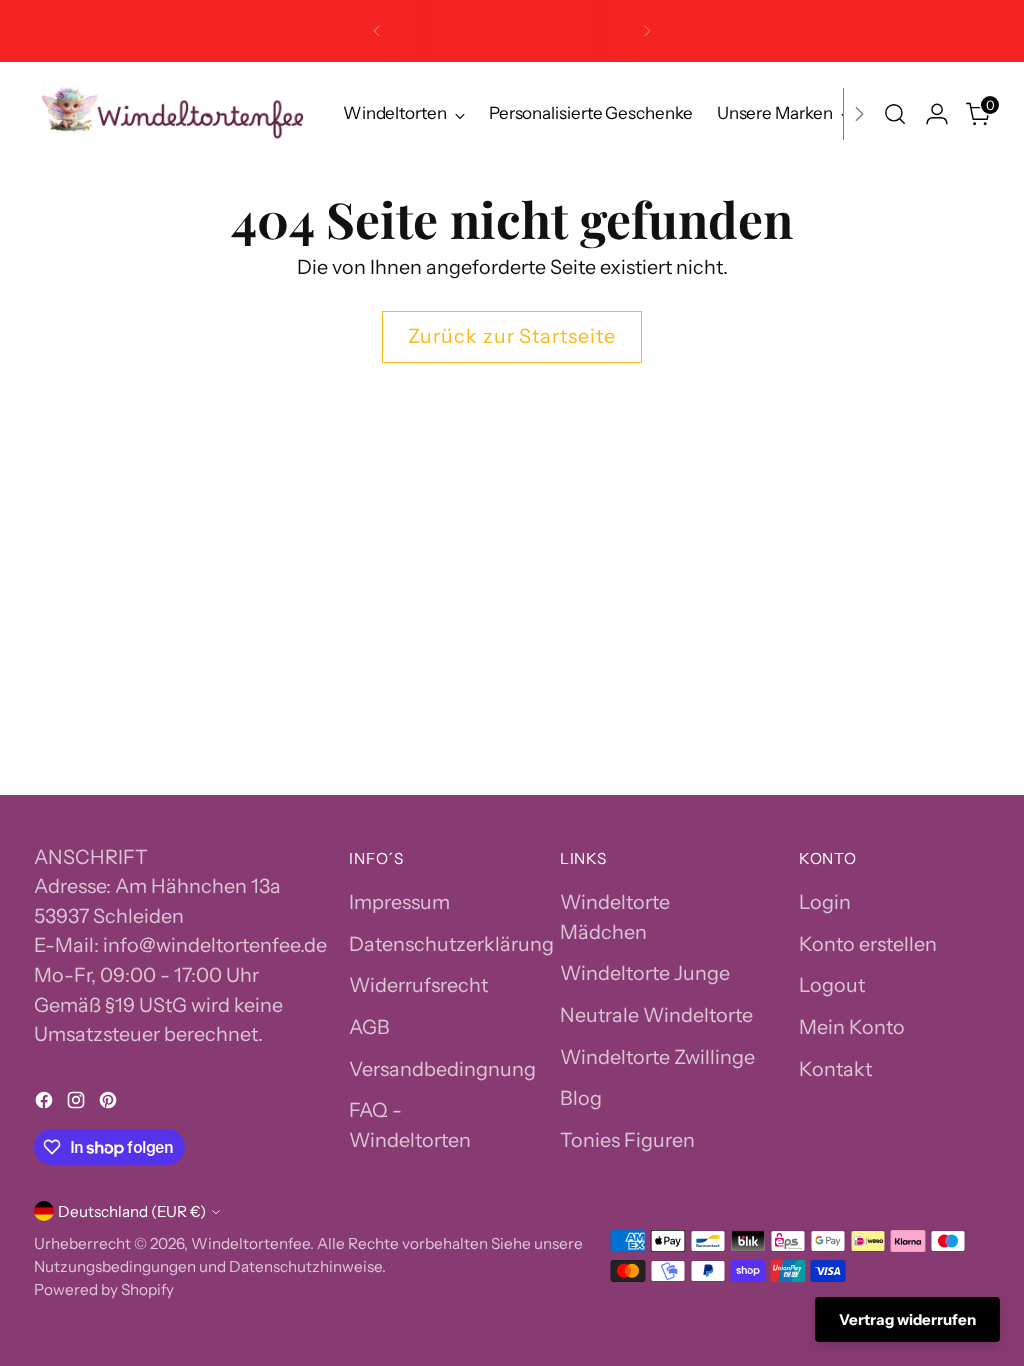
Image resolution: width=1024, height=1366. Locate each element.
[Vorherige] (377, 31)
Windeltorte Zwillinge (657, 1057)
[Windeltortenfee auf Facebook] (46, 1104)
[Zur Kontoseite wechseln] (937, 114)
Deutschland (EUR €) (132, 1211)
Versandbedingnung (442, 1069)
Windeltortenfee (250, 1243)
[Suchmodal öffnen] (895, 114)
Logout (832, 985)
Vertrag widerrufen (907, 1319)
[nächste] (647, 31)
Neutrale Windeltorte (656, 1015)
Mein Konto (852, 1027)
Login (825, 902)
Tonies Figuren (627, 1140)
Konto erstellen (868, 944)
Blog (581, 1098)
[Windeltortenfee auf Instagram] (78, 1104)
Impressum (399, 902)
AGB (369, 1027)
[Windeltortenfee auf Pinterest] (110, 1104)
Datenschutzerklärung (451, 944)
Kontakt (835, 1069)
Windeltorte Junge (645, 973)
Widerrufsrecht (418, 985)
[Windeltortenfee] (174, 114)
